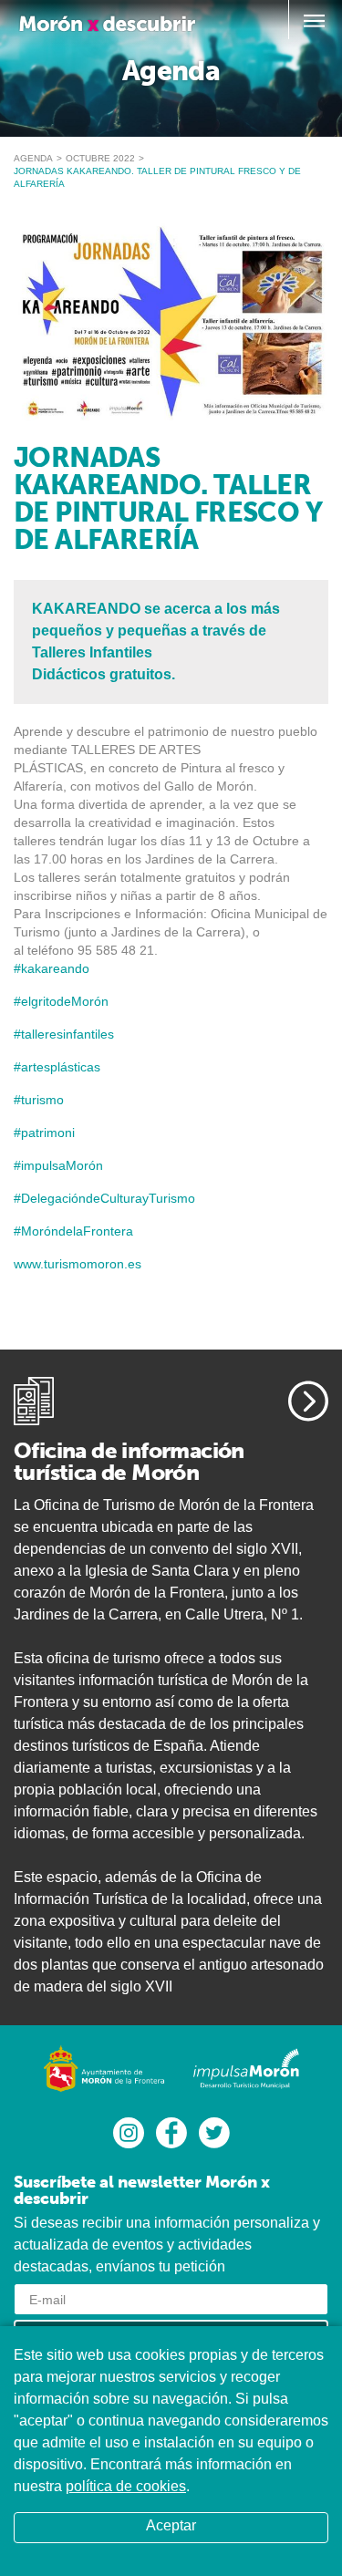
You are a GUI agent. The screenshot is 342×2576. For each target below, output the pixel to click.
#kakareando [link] (52, 968)
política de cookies (126, 2486)
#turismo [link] (39, 1100)
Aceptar (171, 2525)
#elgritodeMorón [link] (61, 1001)
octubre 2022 (100, 158)
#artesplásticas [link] (57, 1067)
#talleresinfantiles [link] (64, 1034)
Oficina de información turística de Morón (129, 1461)
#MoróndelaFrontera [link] (73, 1231)
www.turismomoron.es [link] (78, 1264)
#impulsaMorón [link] (58, 1165)
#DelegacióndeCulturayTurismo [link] (104, 1198)
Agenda (33, 158)
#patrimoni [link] (44, 1133)
